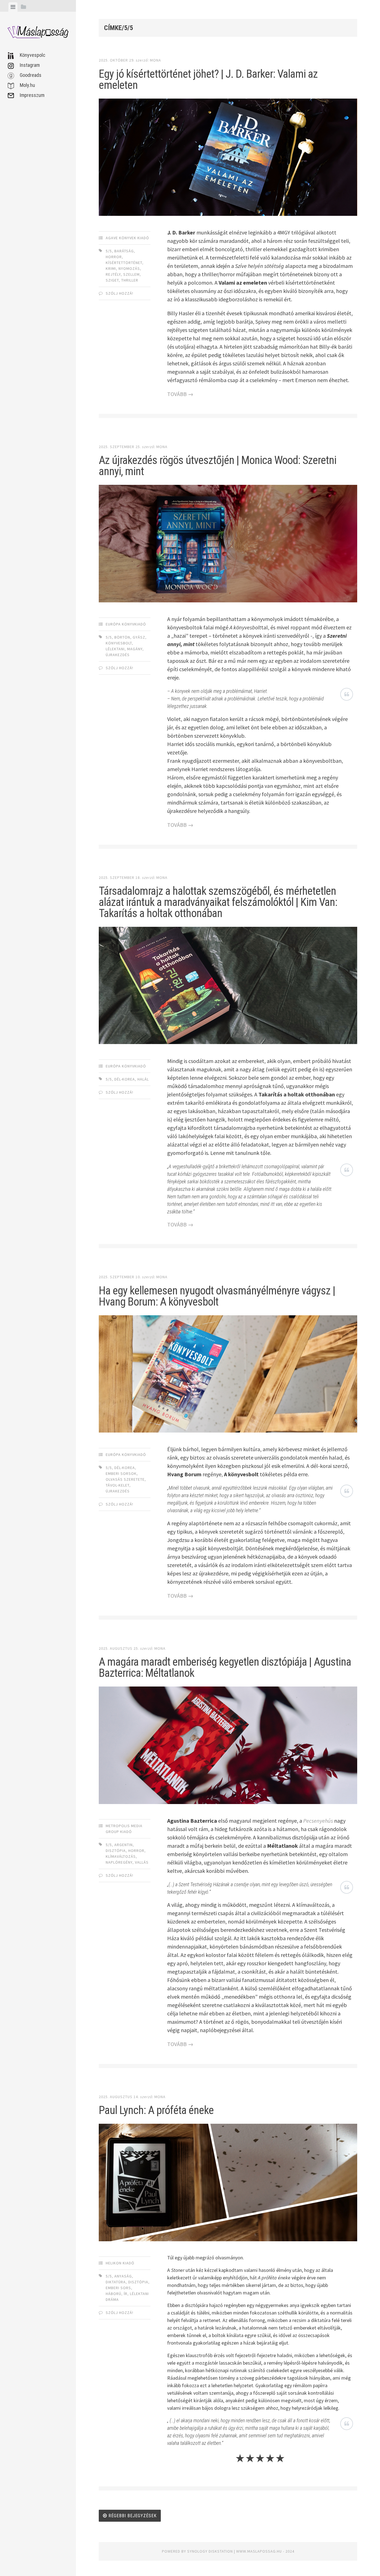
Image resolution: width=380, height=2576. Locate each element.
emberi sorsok (121, 1473)
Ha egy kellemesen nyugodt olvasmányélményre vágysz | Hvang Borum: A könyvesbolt (217, 1296)
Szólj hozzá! (119, 293)
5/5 (109, 251)
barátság (124, 251)
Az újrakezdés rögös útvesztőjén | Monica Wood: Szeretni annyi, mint (218, 466)
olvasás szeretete (125, 1479)
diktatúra (116, 2282)
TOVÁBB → (180, 394)
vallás (142, 1862)
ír (126, 2294)
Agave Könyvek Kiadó (127, 238)
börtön (122, 637)
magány (135, 649)
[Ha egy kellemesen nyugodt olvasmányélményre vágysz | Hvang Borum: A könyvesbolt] (228, 1375)
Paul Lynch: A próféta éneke (156, 2110)
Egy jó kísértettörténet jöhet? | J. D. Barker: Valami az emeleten (208, 80)
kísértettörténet (124, 263)
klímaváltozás (121, 1856)
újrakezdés (118, 655)
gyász (139, 637)
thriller (130, 280)
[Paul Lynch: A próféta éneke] (228, 2184)
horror (114, 257)
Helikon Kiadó (120, 2263)
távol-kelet (118, 1485)
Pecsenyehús (318, 1821)
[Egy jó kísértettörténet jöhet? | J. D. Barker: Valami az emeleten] (228, 158)
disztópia (116, 1851)
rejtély (113, 274)
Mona (156, 60)
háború (113, 2294)
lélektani (115, 649)
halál (143, 1079)
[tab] (13, 7)
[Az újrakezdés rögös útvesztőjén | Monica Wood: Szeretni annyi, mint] (228, 545)
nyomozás (129, 268)
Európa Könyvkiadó (126, 624)
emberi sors (118, 2288)
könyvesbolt (119, 643)
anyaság (123, 2276)
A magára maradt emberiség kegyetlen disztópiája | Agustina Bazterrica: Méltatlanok (225, 1667)
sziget (112, 280)
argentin (124, 1845)
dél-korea (125, 1079)
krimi (111, 268)
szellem (131, 274)
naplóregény (119, 1862)
